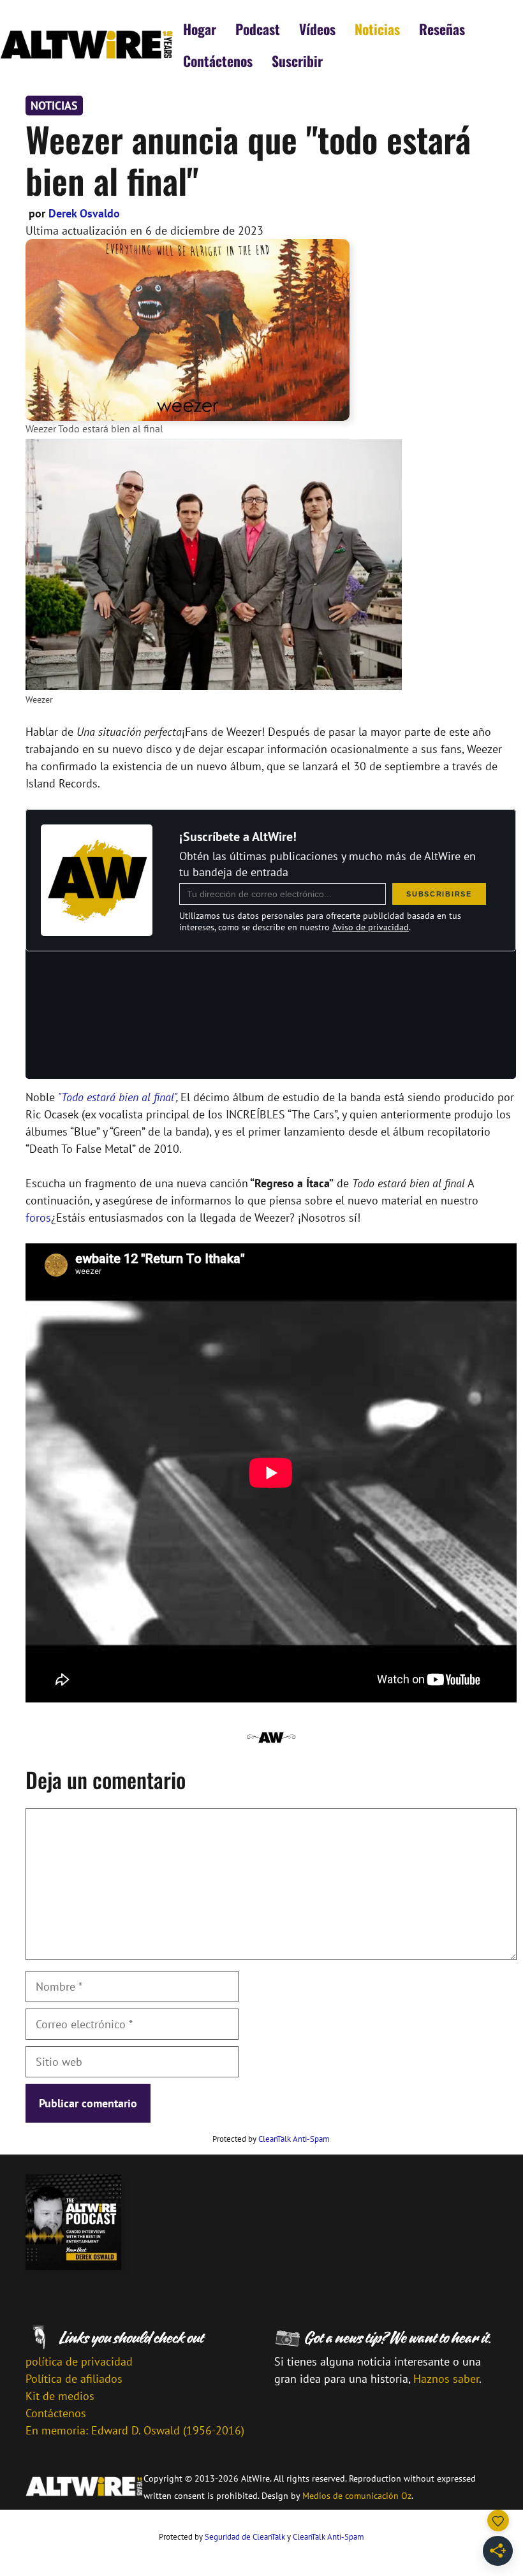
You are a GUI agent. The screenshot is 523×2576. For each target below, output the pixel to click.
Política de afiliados (74, 2379)
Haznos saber (446, 2379)
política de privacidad (79, 2361)
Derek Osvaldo (84, 213)
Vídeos (317, 29)
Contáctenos (218, 61)
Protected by (271, 2139)
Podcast (258, 29)
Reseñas (442, 29)
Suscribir (297, 61)
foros (38, 1218)
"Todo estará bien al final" (117, 1097)
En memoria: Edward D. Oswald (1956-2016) (135, 2430)
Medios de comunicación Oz (357, 2496)
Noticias (377, 29)
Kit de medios (60, 2396)
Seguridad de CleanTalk (245, 2537)
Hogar (200, 29)
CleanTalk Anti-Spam (294, 2139)
